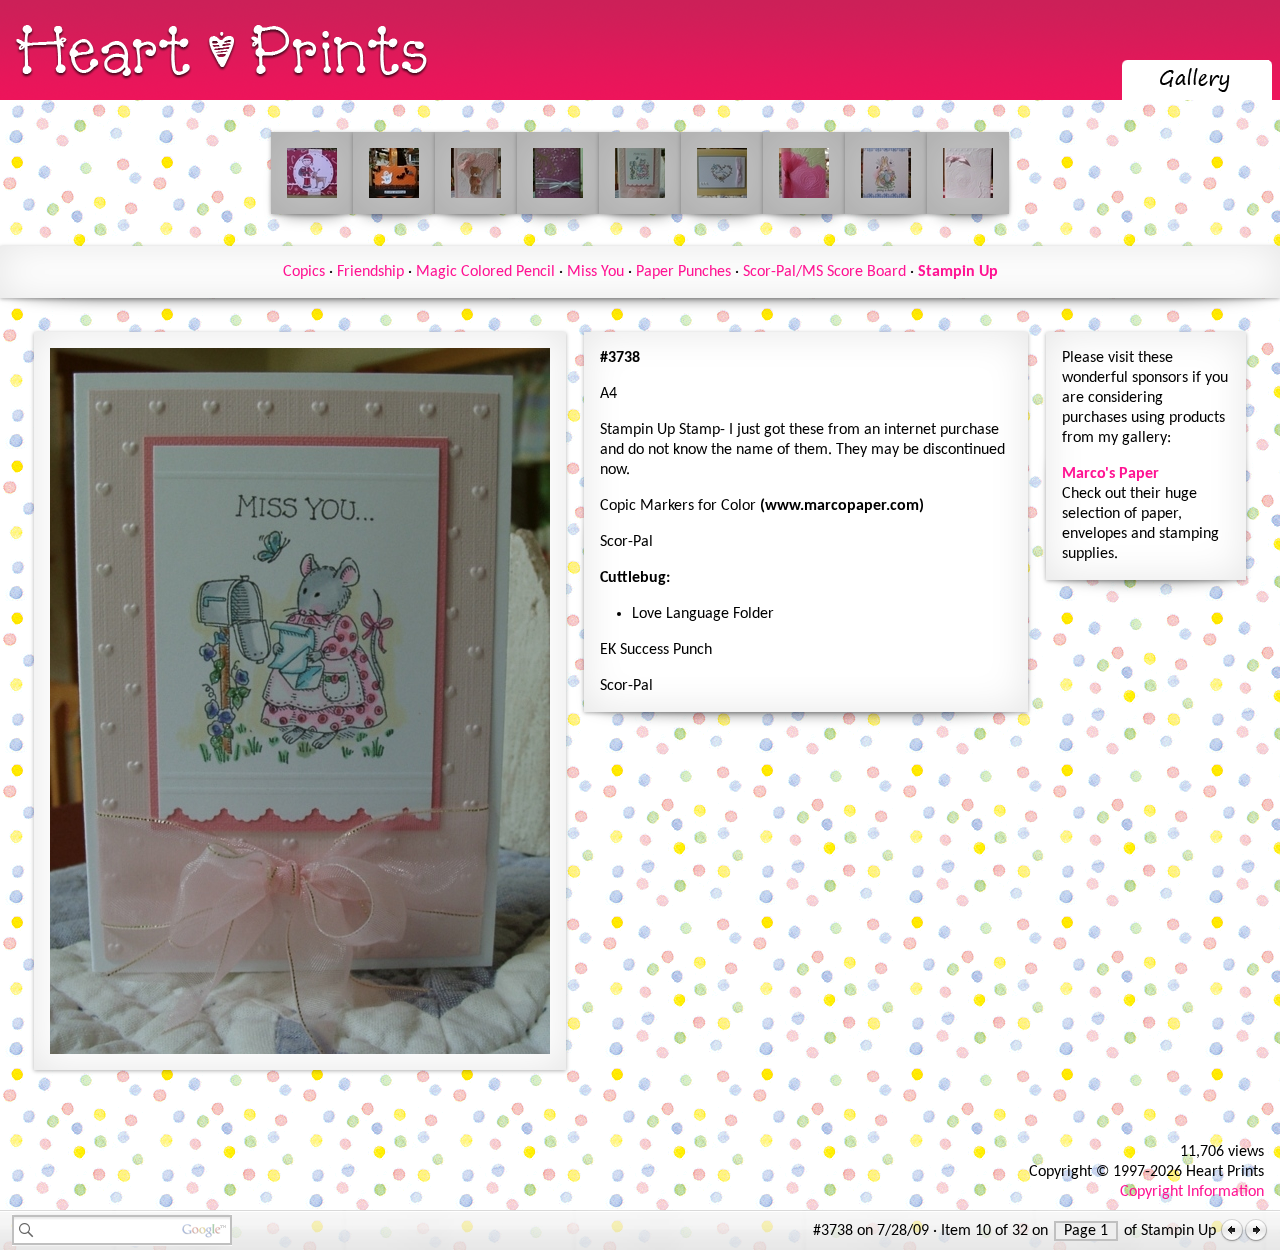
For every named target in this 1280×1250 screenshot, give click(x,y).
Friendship (370, 272)
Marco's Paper (1110, 474)
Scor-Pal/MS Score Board (824, 272)
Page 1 (1086, 1231)
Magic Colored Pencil (485, 272)
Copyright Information (1192, 1192)
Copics (304, 272)
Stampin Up (958, 272)
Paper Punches (683, 272)
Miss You (595, 272)
